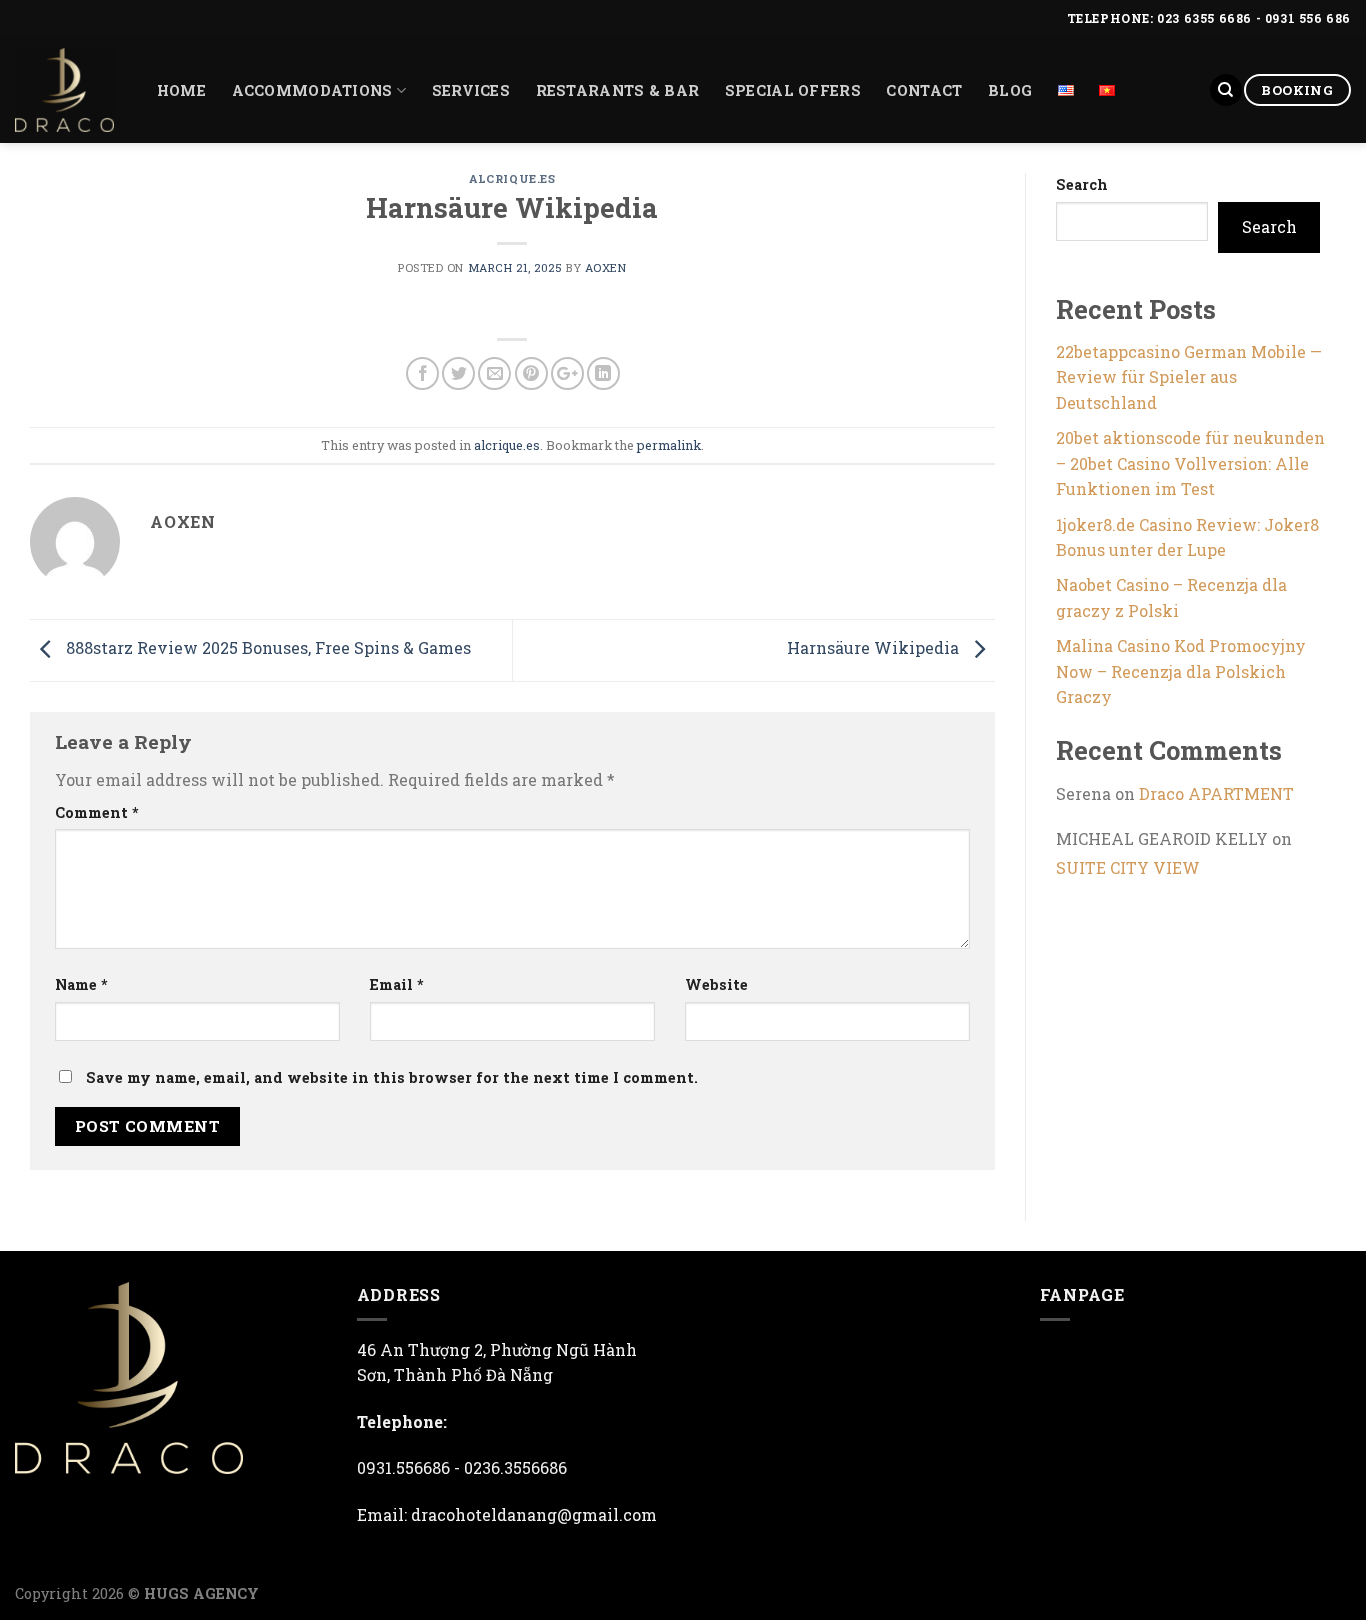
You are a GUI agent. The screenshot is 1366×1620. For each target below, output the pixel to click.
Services (471, 90)
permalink (669, 445)
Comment (97, 812)
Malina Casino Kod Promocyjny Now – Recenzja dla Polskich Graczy (1181, 671)
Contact (924, 90)
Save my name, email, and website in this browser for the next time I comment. (392, 1077)
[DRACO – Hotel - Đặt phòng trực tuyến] (64, 90)
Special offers (793, 90)
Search (1082, 184)
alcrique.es (512, 178)
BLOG (1010, 90)
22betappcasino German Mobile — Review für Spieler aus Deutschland (1189, 377)
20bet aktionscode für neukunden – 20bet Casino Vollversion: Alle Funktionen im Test (1190, 463)
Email (397, 984)
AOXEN (606, 267)
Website (716, 984)
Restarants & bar (618, 90)
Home (181, 90)
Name (81, 984)
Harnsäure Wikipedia (875, 647)
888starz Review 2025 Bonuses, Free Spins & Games (266, 647)
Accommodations (312, 90)
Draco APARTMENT (1216, 793)
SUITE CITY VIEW (1128, 867)
